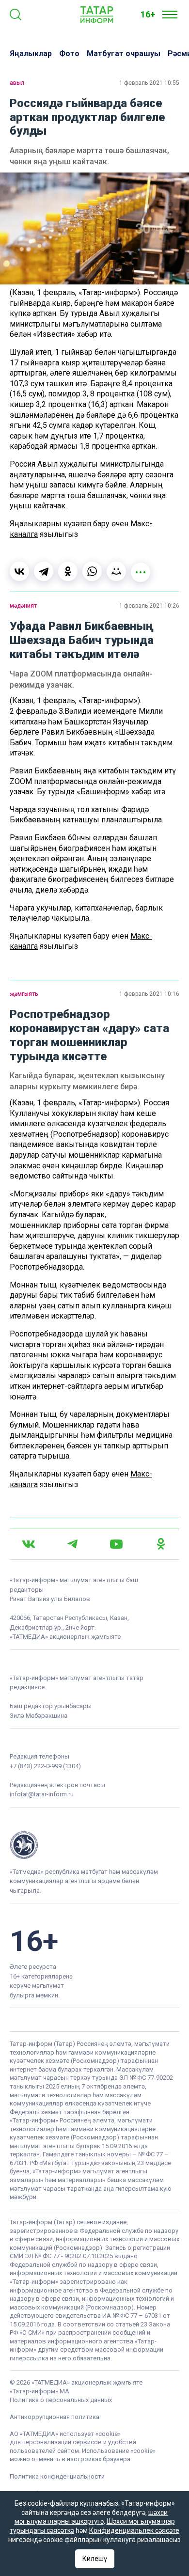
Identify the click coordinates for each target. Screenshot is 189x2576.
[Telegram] (44, 571)
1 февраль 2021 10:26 (149, 606)
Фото (69, 54)
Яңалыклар (31, 54)
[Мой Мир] (116, 571)
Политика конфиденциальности (57, 2476)
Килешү (95, 2559)
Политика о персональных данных (61, 2400)
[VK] (29, 1544)
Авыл (17, 83)
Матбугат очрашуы (124, 54)
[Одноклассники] (68, 571)
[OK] (161, 1544)
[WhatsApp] (92, 571)
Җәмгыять (24, 994)
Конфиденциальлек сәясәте (134, 2530)
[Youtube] (116, 1544)
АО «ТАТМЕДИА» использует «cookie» (65, 2434)
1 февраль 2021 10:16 (149, 994)
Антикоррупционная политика (55, 2417)
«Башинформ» (103, 792)
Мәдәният (23, 606)
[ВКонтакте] (19, 571)
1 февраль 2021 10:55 (149, 83)
